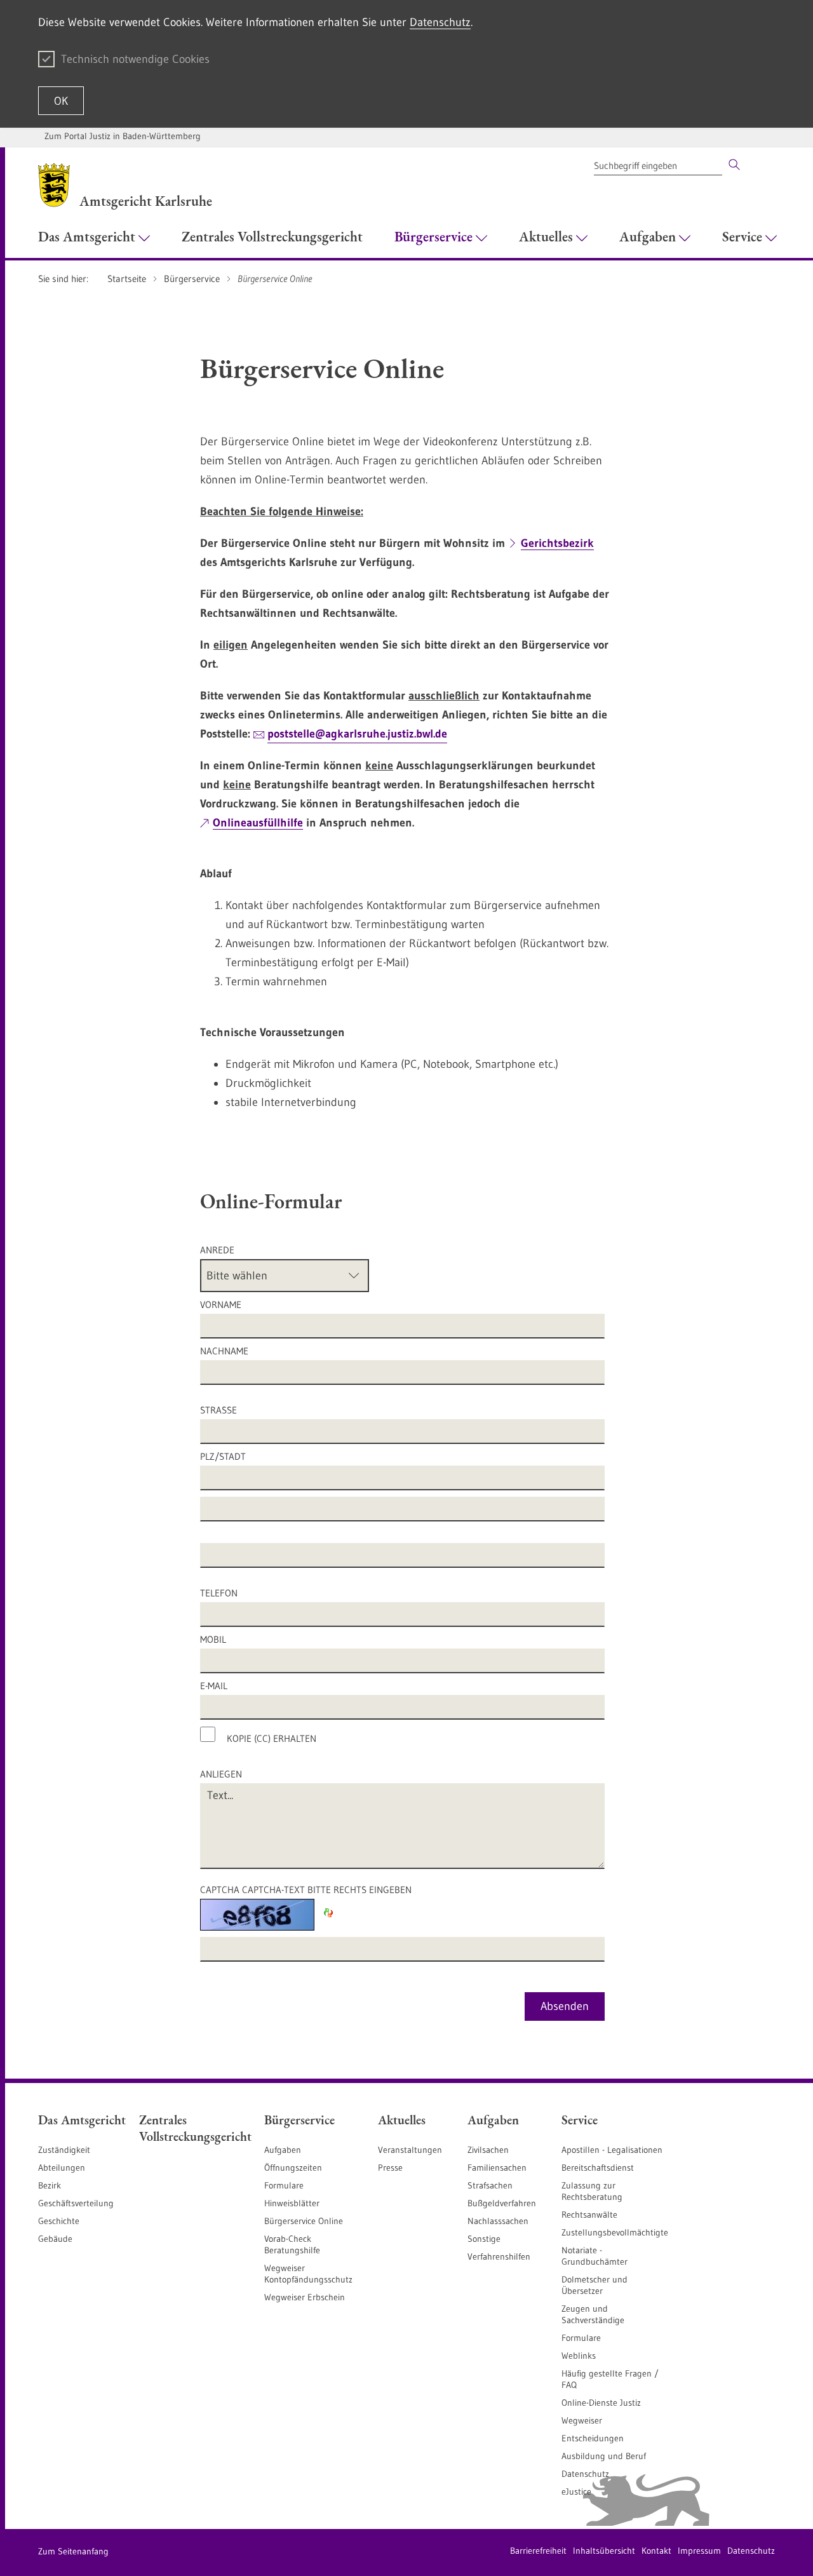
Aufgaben (283, 2150)
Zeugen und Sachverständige (593, 2314)
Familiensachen (497, 2168)
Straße (218, 1410)
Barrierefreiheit (538, 2551)
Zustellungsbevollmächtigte (615, 2232)
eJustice (576, 2492)
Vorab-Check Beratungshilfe (292, 2244)
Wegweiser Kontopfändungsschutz (308, 2274)
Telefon (219, 1593)
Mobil (213, 1639)
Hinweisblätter (292, 2203)
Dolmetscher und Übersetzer (595, 2285)
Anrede (217, 1250)
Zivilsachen (488, 2150)
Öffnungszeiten (293, 2168)
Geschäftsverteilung (76, 2203)
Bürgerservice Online (304, 2221)
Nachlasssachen (498, 2221)
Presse (390, 2168)
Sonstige (484, 2239)
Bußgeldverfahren (502, 2203)
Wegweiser (582, 2420)
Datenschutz (440, 22)
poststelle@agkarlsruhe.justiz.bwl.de (357, 734)
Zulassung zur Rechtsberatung (592, 2191)
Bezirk (50, 2185)
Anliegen (222, 1774)
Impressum (699, 2551)
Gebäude (55, 2239)
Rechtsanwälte (589, 2215)
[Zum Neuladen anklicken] (328, 1913)
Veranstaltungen (410, 2150)
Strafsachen (490, 2185)
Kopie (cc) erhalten (272, 1738)
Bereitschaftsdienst (598, 2168)
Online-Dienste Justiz (601, 2403)
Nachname (224, 1351)
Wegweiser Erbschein (305, 2297)
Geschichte (59, 2221)
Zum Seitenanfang (73, 2551)
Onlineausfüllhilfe (258, 823)
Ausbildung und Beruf (604, 2456)
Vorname (221, 1305)
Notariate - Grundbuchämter (595, 2256)
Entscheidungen (593, 2438)
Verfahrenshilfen (499, 2256)
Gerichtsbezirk (557, 543)
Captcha (306, 1890)
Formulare (284, 2185)
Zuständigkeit (64, 2150)
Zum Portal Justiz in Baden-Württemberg (123, 136)
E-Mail (214, 1686)
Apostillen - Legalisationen (612, 2150)
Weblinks (579, 2356)
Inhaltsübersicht (604, 2551)
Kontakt (656, 2551)
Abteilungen (62, 2168)
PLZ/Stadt (223, 1456)
